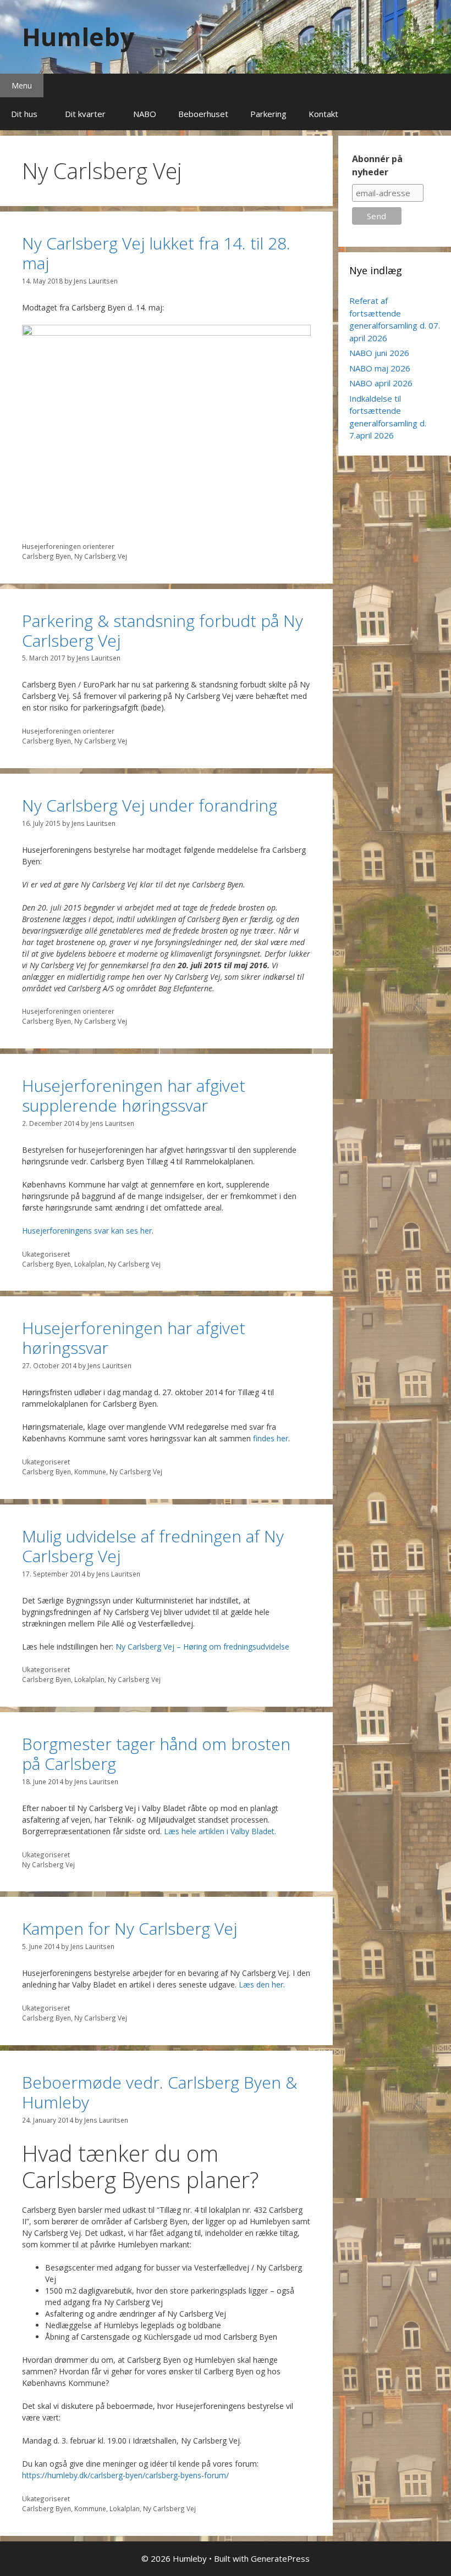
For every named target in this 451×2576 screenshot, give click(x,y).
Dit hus (24, 114)
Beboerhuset (203, 114)
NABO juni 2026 (379, 353)
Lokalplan (89, 1264)
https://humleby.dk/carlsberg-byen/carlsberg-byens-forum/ (125, 2475)
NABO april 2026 (381, 383)
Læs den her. (262, 1984)
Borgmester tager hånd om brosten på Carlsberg (156, 1754)
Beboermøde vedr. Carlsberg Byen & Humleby (159, 2092)
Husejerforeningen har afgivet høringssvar (134, 1338)
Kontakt (323, 114)
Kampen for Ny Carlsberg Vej (130, 1928)
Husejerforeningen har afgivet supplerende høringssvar (134, 1095)
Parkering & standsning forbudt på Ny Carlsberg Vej (163, 631)
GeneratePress (280, 2558)
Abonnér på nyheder (377, 165)
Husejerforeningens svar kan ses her (87, 1231)
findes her (271, 1438)
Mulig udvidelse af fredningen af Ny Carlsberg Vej (153, 1546)
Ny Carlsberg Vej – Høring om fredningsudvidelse (202, 1647)
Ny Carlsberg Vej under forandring (150, 805)
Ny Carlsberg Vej (101, 556)
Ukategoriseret (46, 1254)
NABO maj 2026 (380, 368)
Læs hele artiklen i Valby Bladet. (220, 1831)
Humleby (78, 37)
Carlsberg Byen (46, 556)
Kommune (90, 1472)
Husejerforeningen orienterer (68, 546)
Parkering (268, 114)
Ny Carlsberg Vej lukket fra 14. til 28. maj (156, 253)
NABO (145, 114)
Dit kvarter (85, 114)
